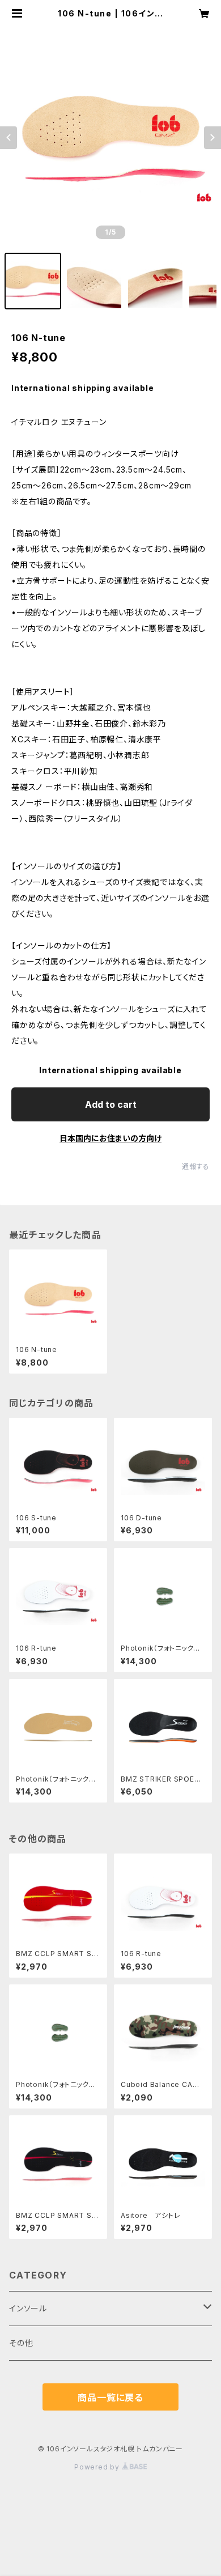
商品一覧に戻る (110, 2398)
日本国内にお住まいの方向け (110, 1138)
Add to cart (111, 1104)
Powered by (98, 2467)
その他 (21, 2343)
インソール (28, 2308)
